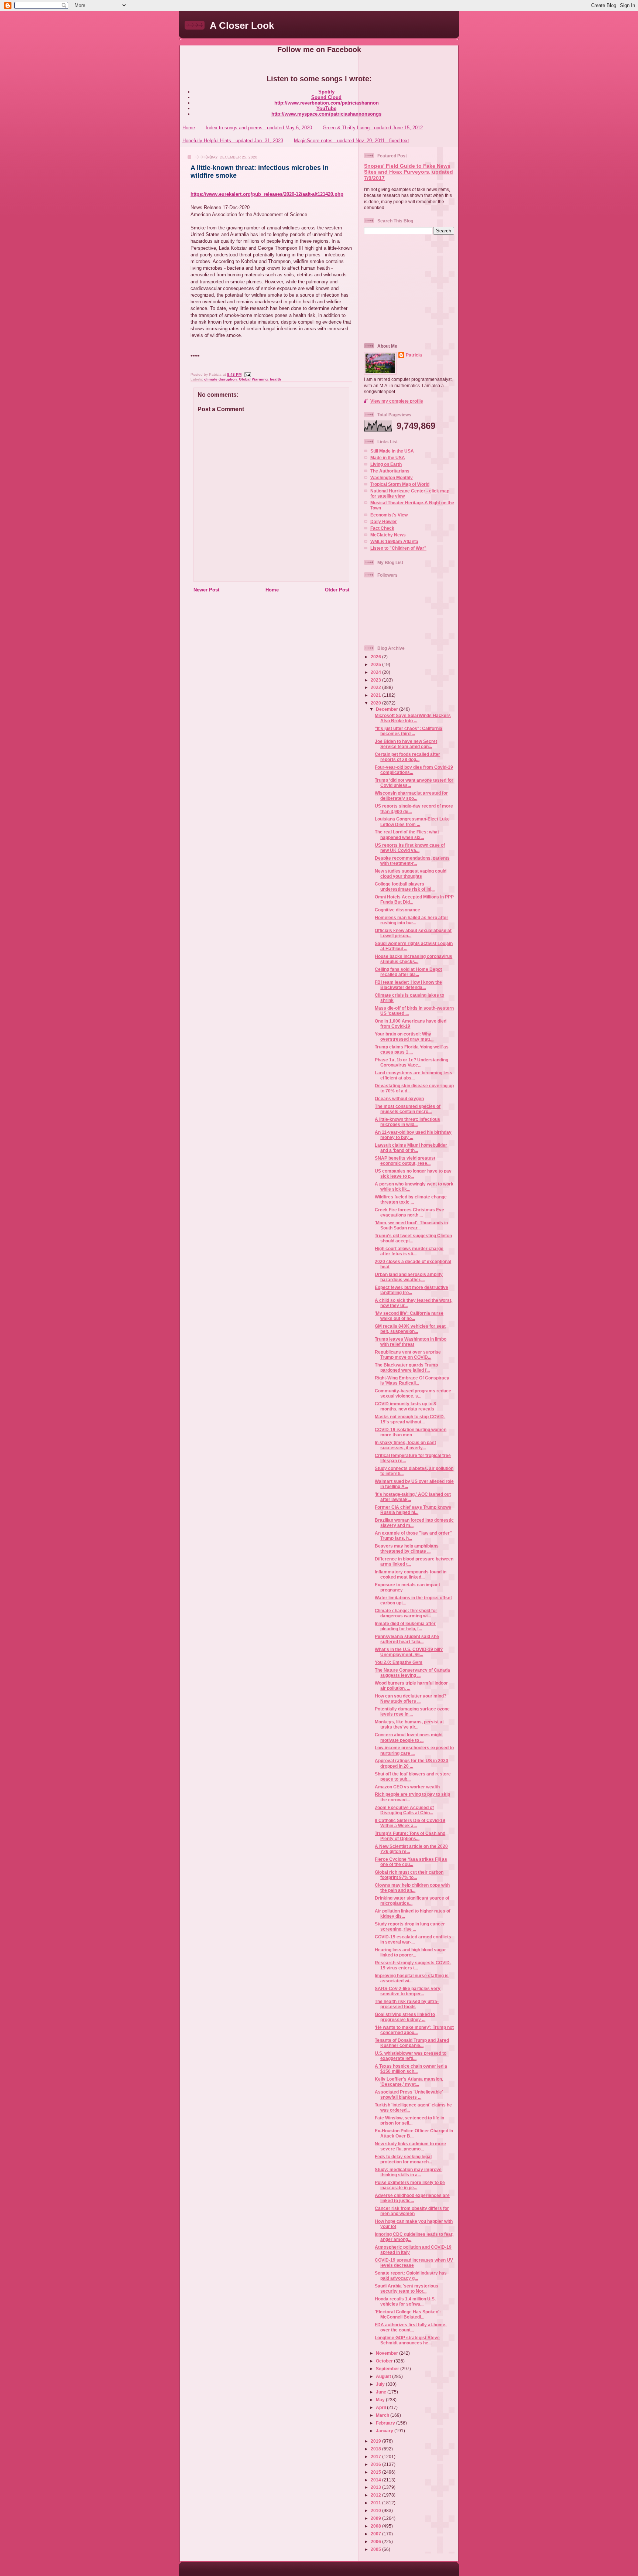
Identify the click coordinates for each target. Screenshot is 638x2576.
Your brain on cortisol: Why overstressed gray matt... (404, 1036)
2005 (376, 2549)
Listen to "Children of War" (398, 548)
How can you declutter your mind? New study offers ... (411, 1698)
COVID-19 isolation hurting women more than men (411, 1432)
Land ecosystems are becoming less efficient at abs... (414, 1075)
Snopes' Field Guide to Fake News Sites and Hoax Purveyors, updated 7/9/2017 (409, 172)
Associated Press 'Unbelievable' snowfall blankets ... (409, 2094)
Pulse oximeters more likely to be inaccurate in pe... (410, 2185)
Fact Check (382, 528)
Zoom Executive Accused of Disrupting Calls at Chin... (404, 1810)
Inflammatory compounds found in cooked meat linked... (411, 1574)
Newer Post (206, 590)
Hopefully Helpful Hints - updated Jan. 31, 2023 (233, 141)
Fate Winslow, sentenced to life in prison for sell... (409, 2120)
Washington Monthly (392, 477)
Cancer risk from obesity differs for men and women (412, 2211)
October (385, 2361)
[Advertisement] (410, 288)
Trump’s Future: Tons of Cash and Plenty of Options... (410, 1836)
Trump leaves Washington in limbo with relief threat (411, 1342)
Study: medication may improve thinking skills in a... (408, 2172)
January (385, 2431)
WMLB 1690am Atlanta (394, 541)
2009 (376, 2518)
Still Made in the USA (392, 451)
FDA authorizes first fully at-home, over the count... (411, 2327)
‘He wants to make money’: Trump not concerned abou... (414, 2030)
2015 (376, 2472)
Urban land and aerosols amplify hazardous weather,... (409, 1277)
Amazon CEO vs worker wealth (407, 1787)
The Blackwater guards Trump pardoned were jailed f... (406, 1367)
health (275, 379)
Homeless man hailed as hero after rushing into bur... (411, 920)
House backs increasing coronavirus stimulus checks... (414, 959)
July (381, 2384)
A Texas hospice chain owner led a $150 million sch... (411, 2069)
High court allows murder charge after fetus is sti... (409, 1251)
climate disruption (220, 379)
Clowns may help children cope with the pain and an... (412, 1888)
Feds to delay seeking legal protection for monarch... (403, 2159)
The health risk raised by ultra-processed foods (407, 2004)
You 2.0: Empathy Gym (399, 1662)
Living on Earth (386, 464)
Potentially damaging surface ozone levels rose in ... (412, 1711)
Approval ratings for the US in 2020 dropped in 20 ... (411, 1763)
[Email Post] (247, 375)
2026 (376, 657)
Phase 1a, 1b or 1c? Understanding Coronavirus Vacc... (411, 1062)
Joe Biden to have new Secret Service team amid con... (406, 744)
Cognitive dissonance (397, 910)
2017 (376, 2456)
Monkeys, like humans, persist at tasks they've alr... (409, 1724)
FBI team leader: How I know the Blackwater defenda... (408, 985)
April (381, 2407)
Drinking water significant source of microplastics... (412, 1901)
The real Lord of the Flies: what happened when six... (407, 834)
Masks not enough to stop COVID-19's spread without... (410, 1419)
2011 (376, 2503)
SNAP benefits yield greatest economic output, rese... (405, 1161)
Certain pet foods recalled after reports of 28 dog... (407, 757)
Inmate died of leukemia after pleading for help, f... (405, 1626)
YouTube (326, 108)
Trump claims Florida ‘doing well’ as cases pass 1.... (412, 1049)
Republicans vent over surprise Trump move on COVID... (408, 1354)
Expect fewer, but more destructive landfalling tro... (411, 1290)
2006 (376, 2541)
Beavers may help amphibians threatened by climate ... (407, 1548)
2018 (376, 2449)
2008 (376, 2526)
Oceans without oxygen (399, 1098)
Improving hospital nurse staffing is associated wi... (412, 1978)
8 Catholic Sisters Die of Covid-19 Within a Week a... (410, 1823)
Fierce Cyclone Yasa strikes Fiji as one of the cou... (411, 1862)
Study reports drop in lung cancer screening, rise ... (410, 1926)
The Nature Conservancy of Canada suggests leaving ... (412, 1673)
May (381, 2400)
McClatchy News (388, 535)
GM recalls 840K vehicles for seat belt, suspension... (410, 1329)
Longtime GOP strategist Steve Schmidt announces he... (407, 2340)
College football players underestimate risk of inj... (405, 886)
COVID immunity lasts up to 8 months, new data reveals (405, 1406)
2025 (376, 664)
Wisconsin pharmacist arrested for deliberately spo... (411, 796)
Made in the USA (388, 458)
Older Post (337, 590)
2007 (376, 2534)
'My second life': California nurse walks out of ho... (409, 1316)
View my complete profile (397, 401)
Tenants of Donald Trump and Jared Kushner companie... (412, 2043)
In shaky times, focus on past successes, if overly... (405, 1445)
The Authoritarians (390, 471)
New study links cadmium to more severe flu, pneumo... (410, 2146)
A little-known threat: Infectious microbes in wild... (407, 1122)
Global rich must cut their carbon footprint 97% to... (409, 1875)
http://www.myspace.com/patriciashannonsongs (326, 114)
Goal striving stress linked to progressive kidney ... (405, 2017)
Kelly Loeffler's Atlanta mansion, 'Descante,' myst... (409, 2082)
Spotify (326, 92)
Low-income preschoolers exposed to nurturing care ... (414, 1750)
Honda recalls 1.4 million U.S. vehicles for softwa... (405, 2301)
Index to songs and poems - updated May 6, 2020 (259, 128)
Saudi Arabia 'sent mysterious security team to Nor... (407, 2288)
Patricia (414, 355)
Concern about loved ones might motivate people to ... (409, 1737)
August (384, 2376)
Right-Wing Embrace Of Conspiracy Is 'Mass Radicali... (412, 1380)
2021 (376, 695)
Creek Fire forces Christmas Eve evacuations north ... (409, 1212)
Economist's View (389, 515)
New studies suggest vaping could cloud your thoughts (411, 874)
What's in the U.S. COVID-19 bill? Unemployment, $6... (409, 1652)
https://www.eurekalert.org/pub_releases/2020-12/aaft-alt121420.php (267, 194)
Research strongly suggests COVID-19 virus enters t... (413, 1965)
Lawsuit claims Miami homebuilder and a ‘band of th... (411, 1148)
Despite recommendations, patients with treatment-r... (412, 861)
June (382, 2392)
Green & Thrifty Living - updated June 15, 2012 (373, 128)
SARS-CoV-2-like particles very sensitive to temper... (408, 1991)
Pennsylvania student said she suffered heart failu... (407, 1639)
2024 (376, 672)
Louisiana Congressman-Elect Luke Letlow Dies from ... (412, 821)
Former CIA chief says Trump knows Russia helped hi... (413, 1510)
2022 (376, 687)
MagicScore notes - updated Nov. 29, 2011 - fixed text (351, 141)
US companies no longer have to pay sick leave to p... (413, 1173)
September (388, 2369)
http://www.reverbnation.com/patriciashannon (327, 103)
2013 (376, 2487)
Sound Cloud (326, 97)
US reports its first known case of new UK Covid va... (410, 848)
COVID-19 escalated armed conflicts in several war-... (413, 1939)
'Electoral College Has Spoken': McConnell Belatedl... (408, 2314)
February (386, 2423)
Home (189, 128)
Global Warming (253, 379)
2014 (376, 2480)
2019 (376, 2441)
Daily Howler (384, 521)
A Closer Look (242, 25)
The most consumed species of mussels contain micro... (408, 1109)
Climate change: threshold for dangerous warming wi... (406, 1613)
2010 (376, 2510)
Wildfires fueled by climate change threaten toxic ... (411, 1199)
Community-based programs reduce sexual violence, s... (413, 1393)
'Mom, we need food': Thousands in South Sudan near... (411, 1225)
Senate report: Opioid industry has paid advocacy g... (411, 2275)
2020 (376, 703)
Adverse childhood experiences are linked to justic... (412, 2198)
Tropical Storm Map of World (400, 484)
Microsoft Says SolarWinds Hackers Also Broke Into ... (413, 718)
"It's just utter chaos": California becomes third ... (409, 731)
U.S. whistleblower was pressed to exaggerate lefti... (411, 2056)
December (387, 709)
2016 (376, 2464)
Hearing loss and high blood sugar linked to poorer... (410, 1952)
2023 (376, 680)
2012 (376, 2495)
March (383, 2415)
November (387, 2353)
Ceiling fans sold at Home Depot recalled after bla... (408, 972)
